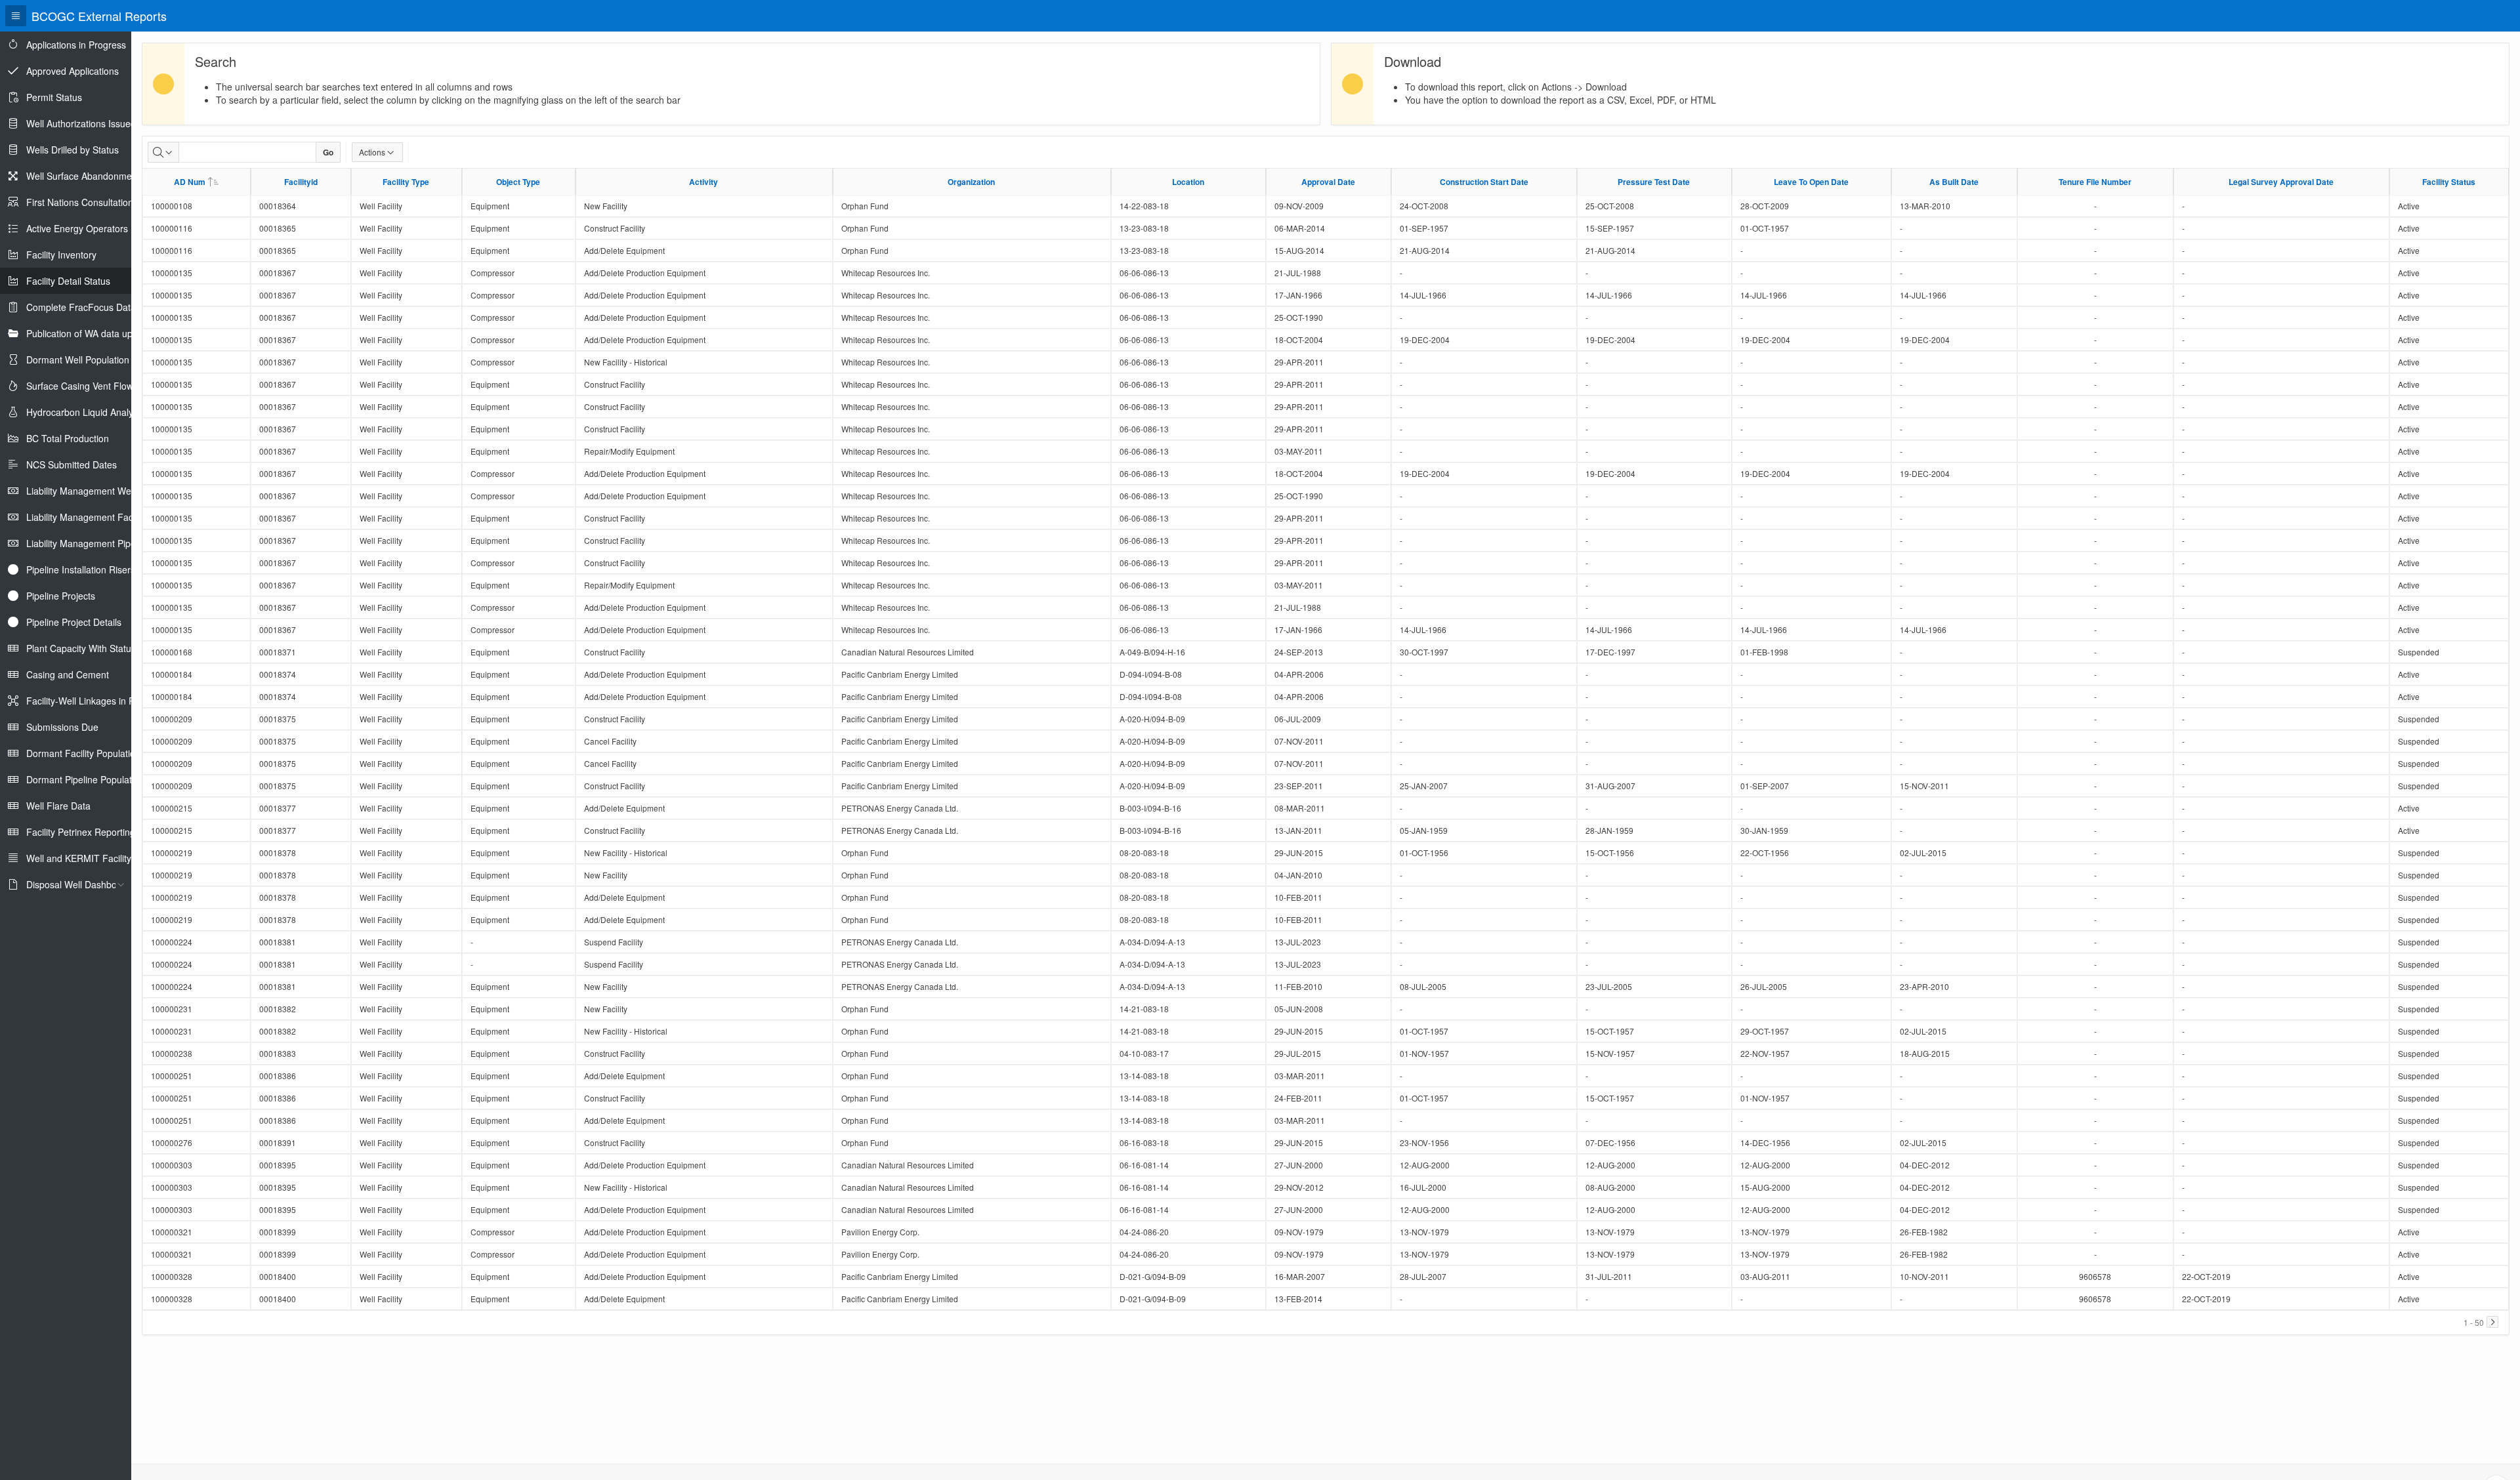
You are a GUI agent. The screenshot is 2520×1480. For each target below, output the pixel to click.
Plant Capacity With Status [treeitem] (81, 648)
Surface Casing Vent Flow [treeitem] (80, 386)
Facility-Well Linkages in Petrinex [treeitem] (94, 701)
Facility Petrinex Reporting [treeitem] (81, 832)
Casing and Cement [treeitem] (68, 674)
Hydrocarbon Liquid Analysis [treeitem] (85, 412)
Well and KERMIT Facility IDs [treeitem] (87, 858)
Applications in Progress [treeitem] (76, 45)
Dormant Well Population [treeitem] (78, 360)
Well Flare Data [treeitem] (58, 806)
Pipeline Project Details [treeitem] (74, 622)
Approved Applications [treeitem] (73, 71)
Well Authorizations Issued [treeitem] (81, 123)
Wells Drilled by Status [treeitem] (73, 150)
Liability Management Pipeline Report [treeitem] (104, 543)
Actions (372, 152)
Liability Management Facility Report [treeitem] (102, 517)
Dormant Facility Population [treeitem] (83, 753)
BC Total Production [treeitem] (68, 438)
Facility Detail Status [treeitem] (68, 281)
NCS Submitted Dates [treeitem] (72, 464)
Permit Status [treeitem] (54, 97)
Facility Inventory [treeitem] (61, 255)
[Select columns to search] (163, 152)
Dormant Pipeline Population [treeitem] (85, 779)
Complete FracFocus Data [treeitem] (81, 307)
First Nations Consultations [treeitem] (82, 202)
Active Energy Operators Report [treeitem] (93, 228)
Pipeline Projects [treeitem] (61, 596)
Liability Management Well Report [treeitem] (96, 491)
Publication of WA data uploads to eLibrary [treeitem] (114, 333)
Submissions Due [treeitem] (62, 727)
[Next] (2492, 1322)
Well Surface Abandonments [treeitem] (85, 176)
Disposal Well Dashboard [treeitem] (78, 884)
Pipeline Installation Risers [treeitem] (81, 569)
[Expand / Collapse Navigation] (16, 16)
